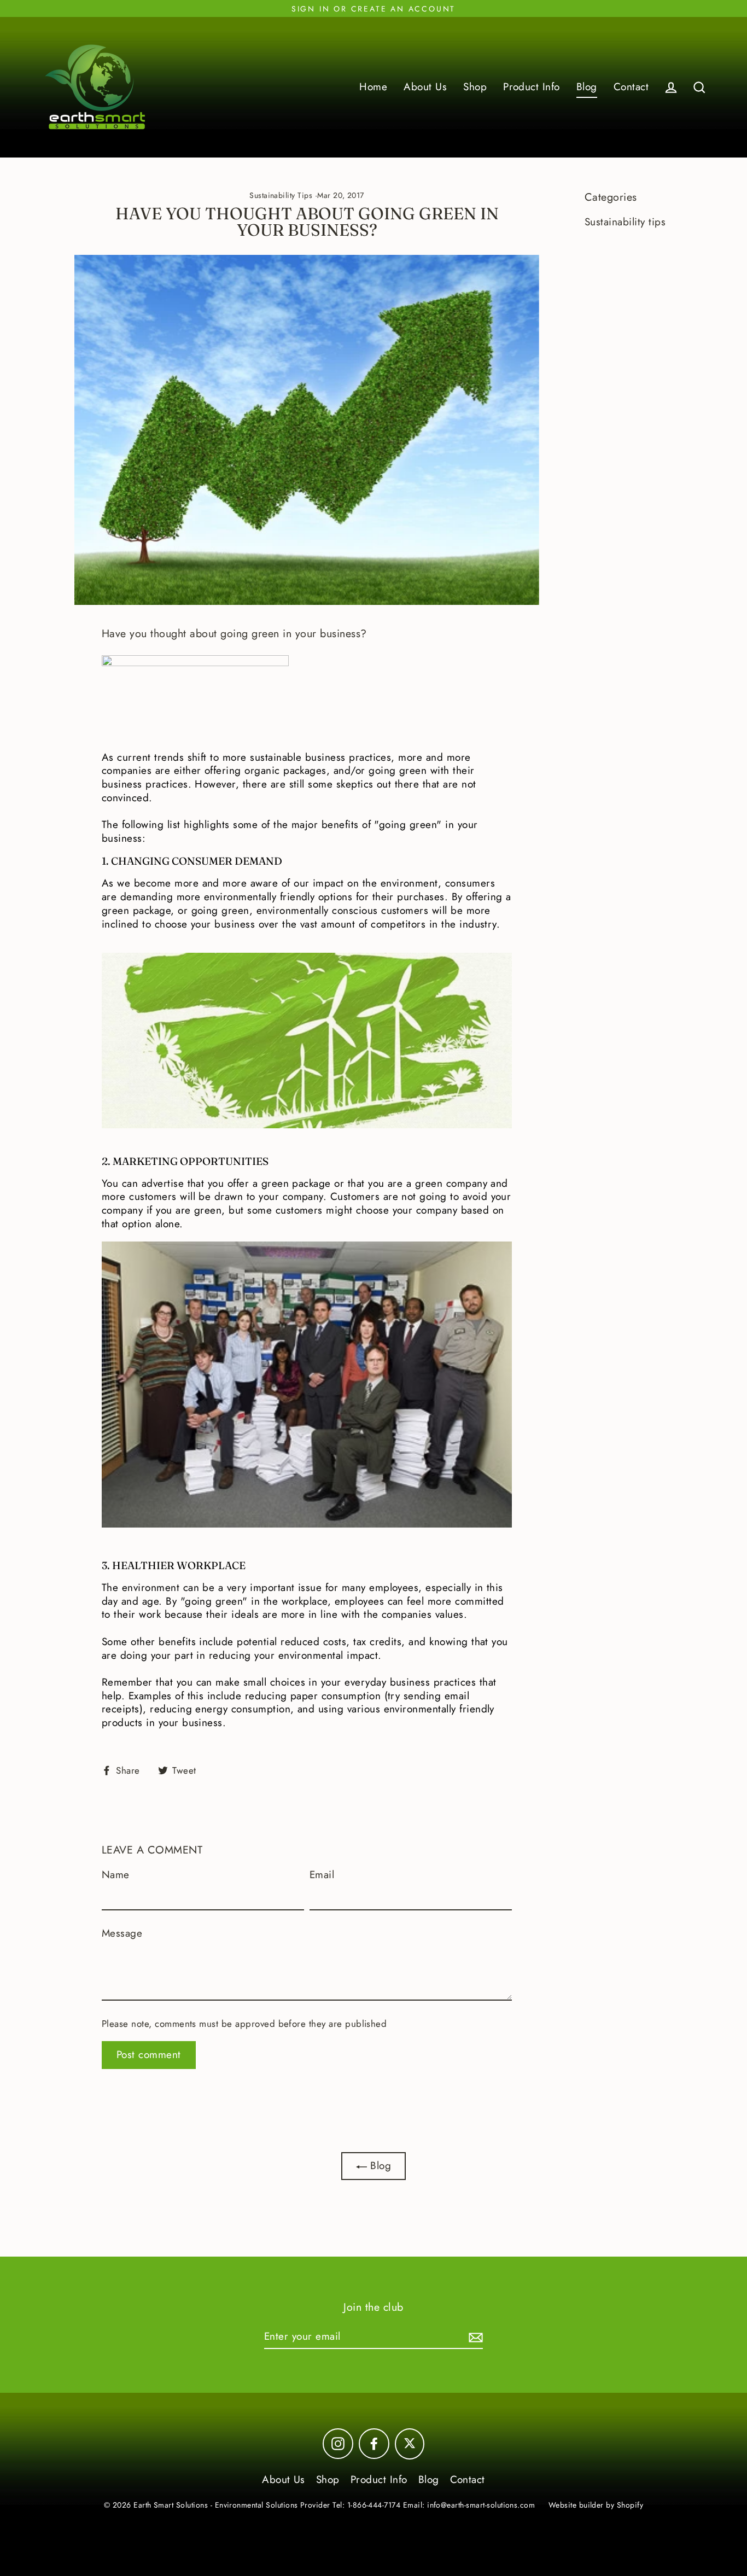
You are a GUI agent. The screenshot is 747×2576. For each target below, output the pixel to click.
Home (373, 87)
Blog (587, 87)
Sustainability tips (625, 222)
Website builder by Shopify (596, 2505)
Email (322, 1875)
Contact (631, 87)
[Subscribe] (474, 2337)
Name (116, 1875)
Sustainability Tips (281, 195)
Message (122, 1934)
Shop (475, 87)
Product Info (532, 87)
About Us (425, 87)
